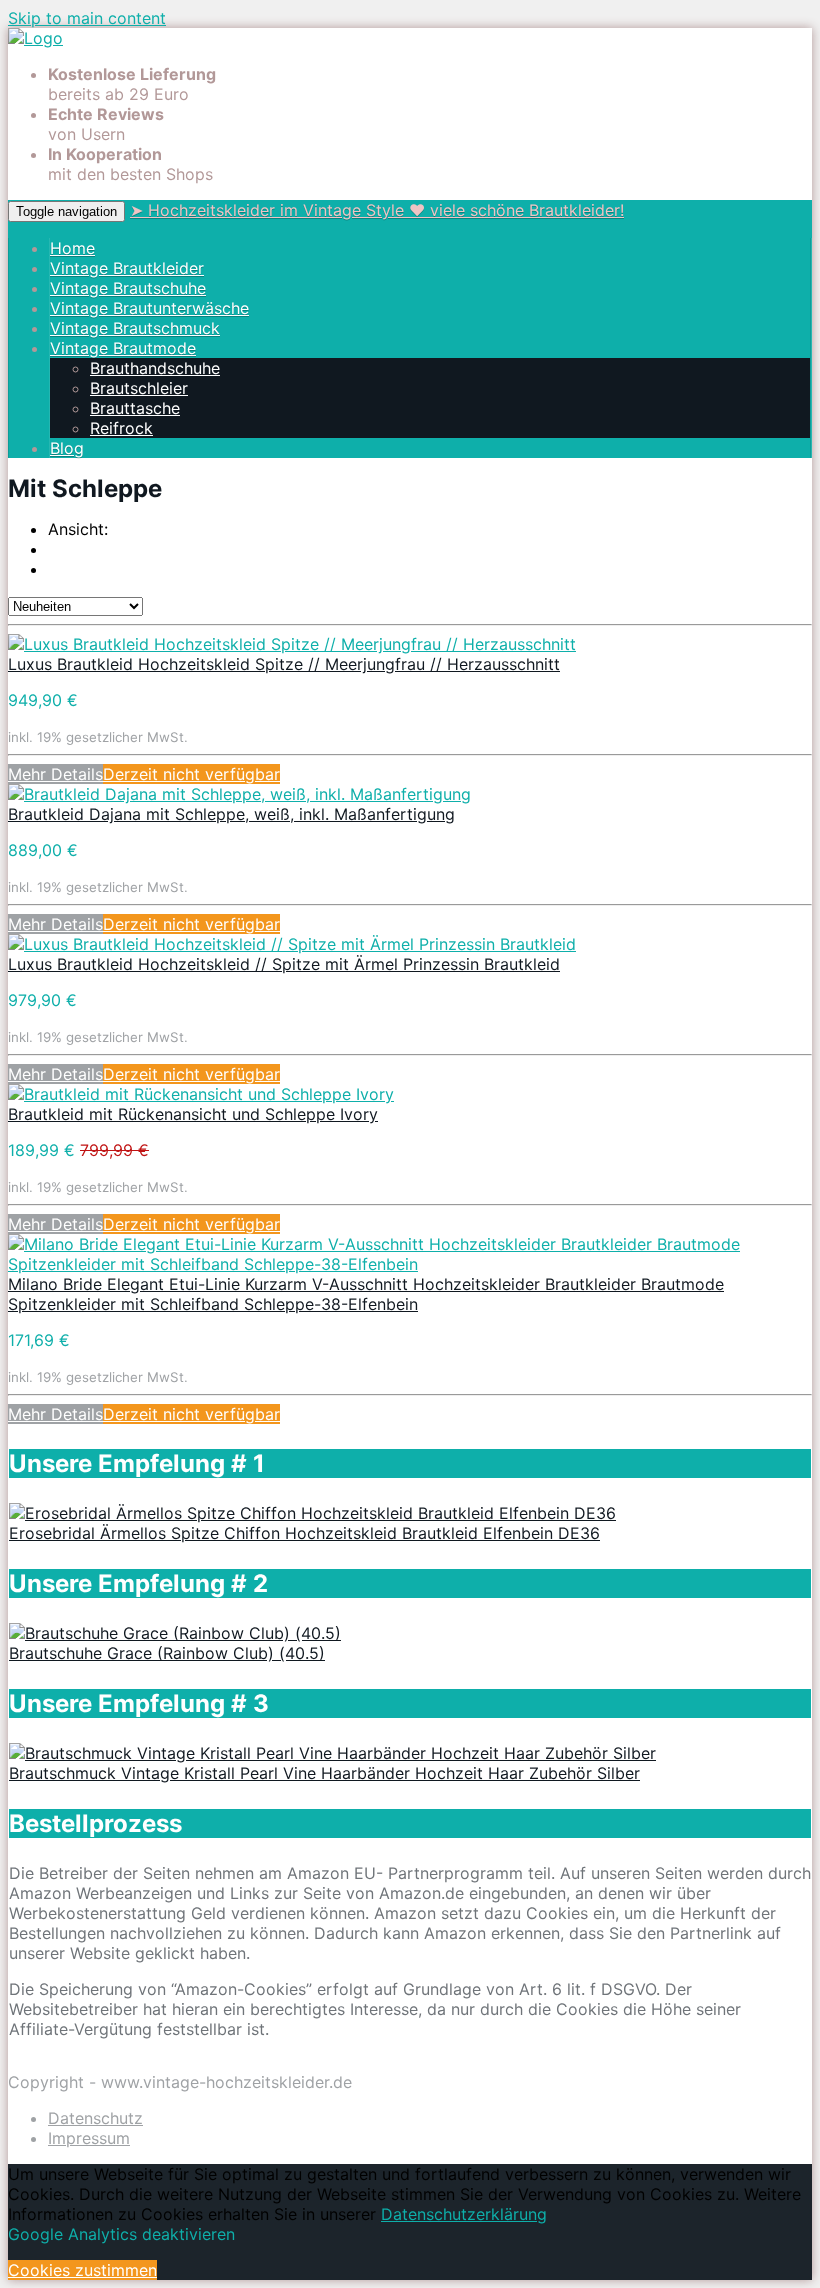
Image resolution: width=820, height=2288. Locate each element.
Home (72, 248)
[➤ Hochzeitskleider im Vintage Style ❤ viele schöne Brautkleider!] (35, 38)
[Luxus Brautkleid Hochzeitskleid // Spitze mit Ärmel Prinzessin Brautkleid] (292, 944)
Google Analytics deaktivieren (121, 2234)
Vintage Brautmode (123, 348)
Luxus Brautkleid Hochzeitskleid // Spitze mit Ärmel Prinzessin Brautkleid (284, 964)
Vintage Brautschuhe (128, 288)
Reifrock (121, 428)
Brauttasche (135, 408)
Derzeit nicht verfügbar (191, 774)
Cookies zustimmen (82, 2270)
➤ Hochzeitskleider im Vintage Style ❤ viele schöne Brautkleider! (377, 210)
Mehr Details (55, 774)
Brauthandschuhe (155, 368)
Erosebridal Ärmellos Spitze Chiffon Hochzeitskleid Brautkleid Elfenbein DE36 (304, 1533)
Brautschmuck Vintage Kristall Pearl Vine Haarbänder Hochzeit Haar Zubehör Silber (324, 1773)
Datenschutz (95, 2118)
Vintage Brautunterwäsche (149, 308)
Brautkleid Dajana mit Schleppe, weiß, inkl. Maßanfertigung (231, 814)
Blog (67, 448)
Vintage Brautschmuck (135, 328)
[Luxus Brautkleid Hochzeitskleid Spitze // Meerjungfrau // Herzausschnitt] (292, 644)
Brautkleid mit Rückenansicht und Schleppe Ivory (193, 1114)
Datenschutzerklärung (464, 2214)
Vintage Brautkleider (127, 268)
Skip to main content (87, 18)
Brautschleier (139, 388)
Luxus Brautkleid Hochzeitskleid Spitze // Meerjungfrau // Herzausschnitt (284, 664)
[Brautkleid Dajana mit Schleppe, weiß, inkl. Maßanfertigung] (239, 794)
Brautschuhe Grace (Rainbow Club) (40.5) (167, 1653)
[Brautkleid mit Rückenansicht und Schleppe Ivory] (201, 1094)
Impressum (89, 2138)
